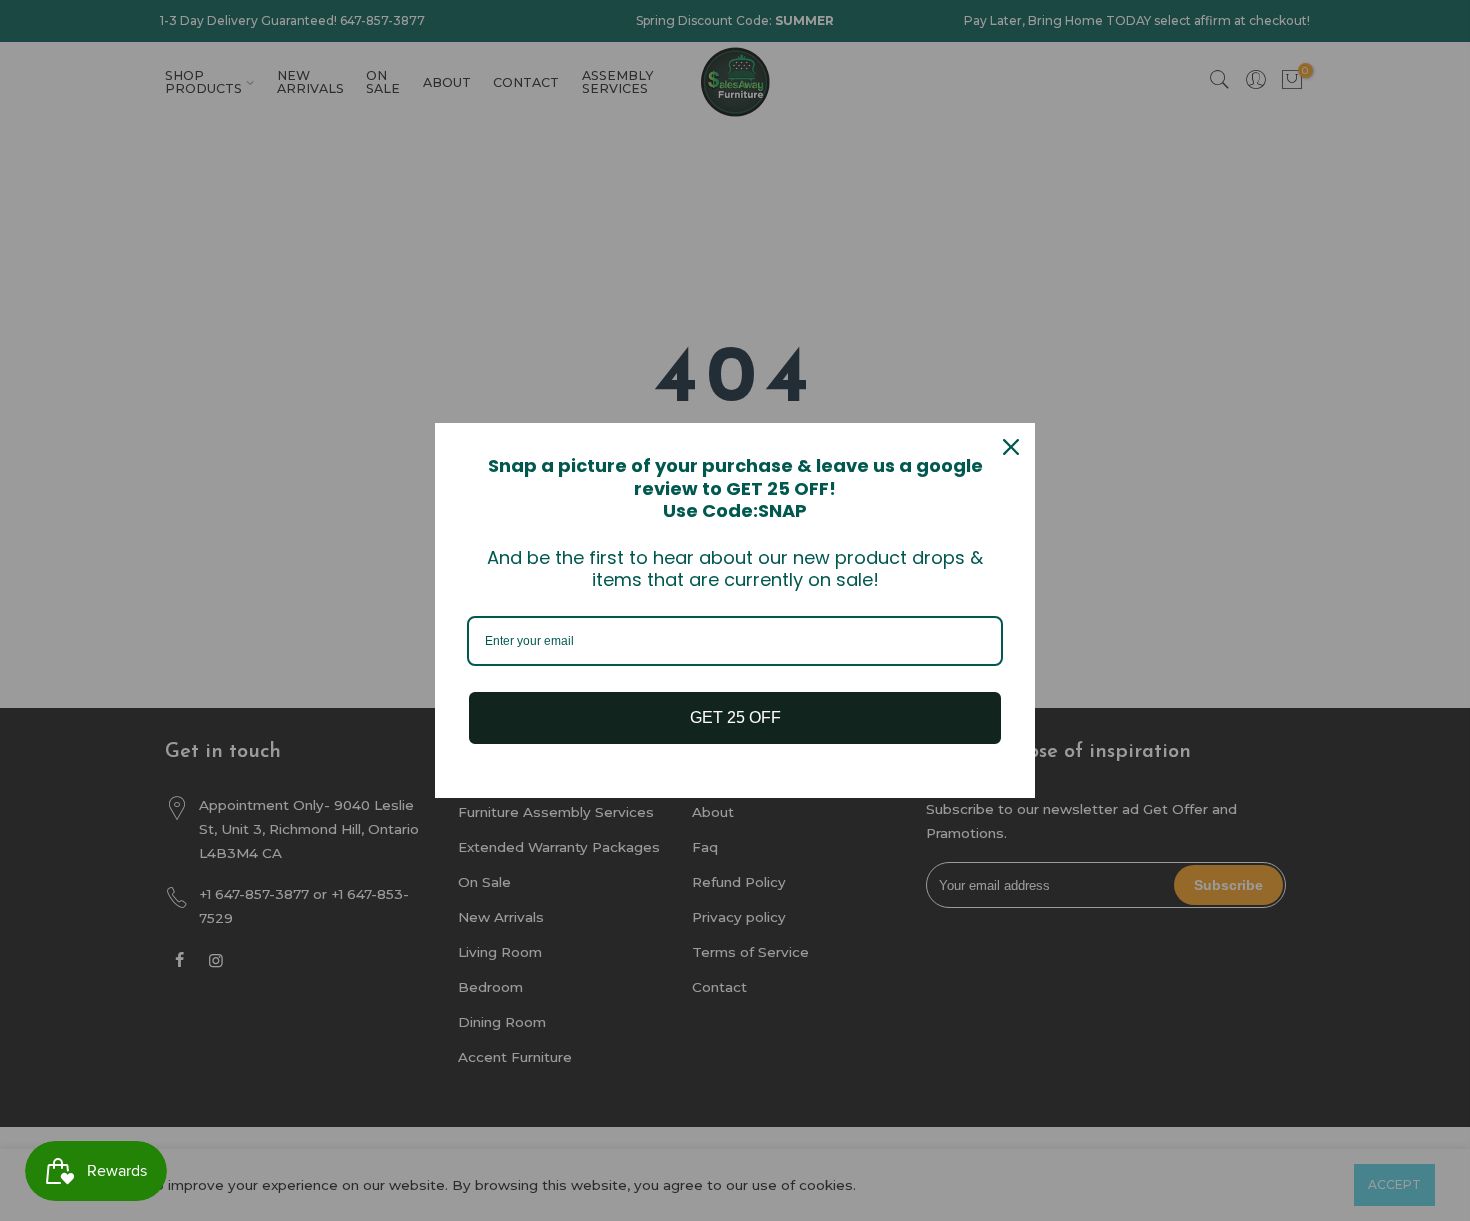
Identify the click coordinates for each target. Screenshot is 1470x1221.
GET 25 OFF (735, 717)
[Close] (1011, 447)
